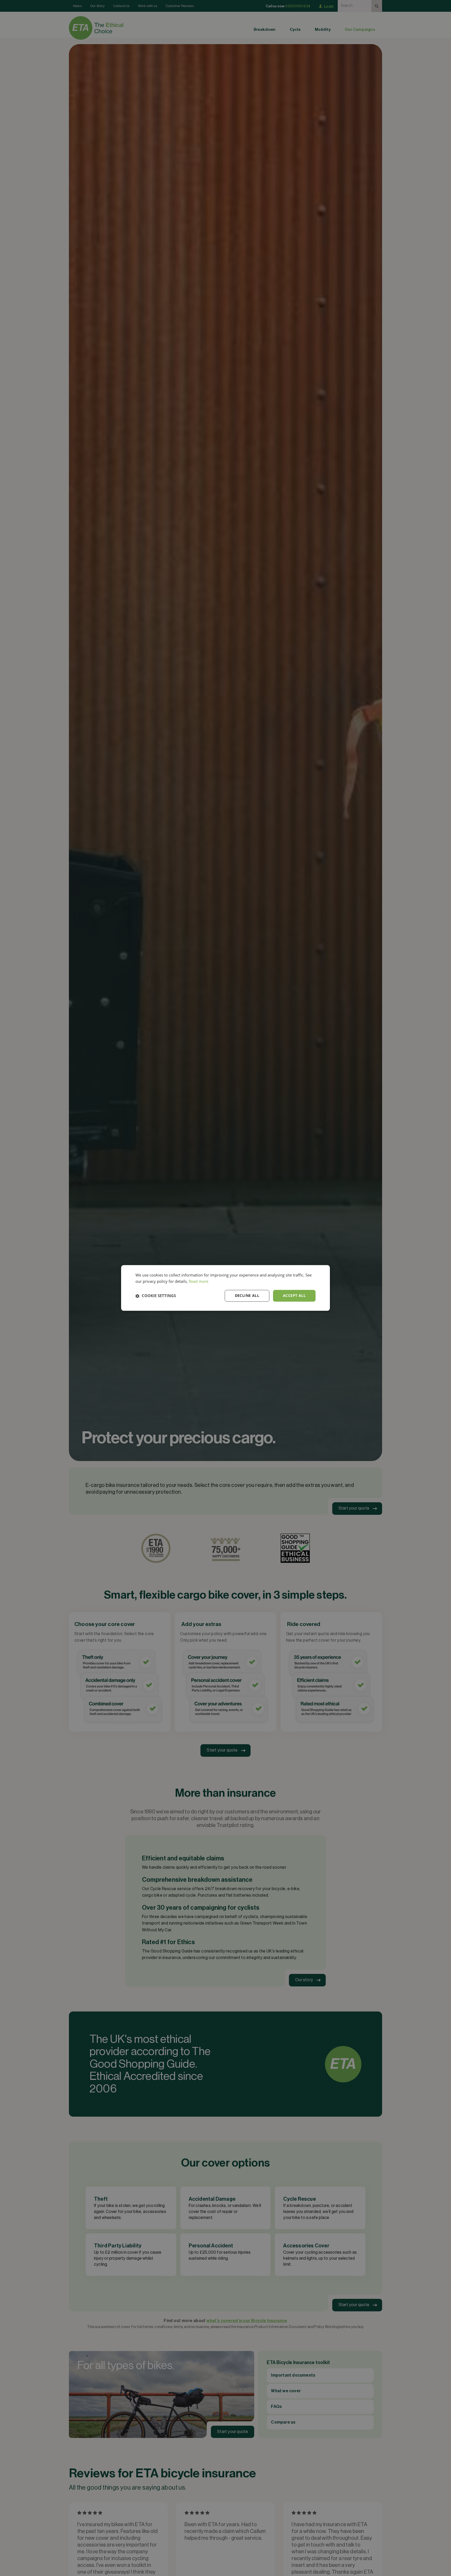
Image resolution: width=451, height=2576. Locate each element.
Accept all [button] (294, 1296)
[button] (156, 1296)
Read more (198, 1281)
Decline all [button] (247, 1296)
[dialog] (225, 1288)
